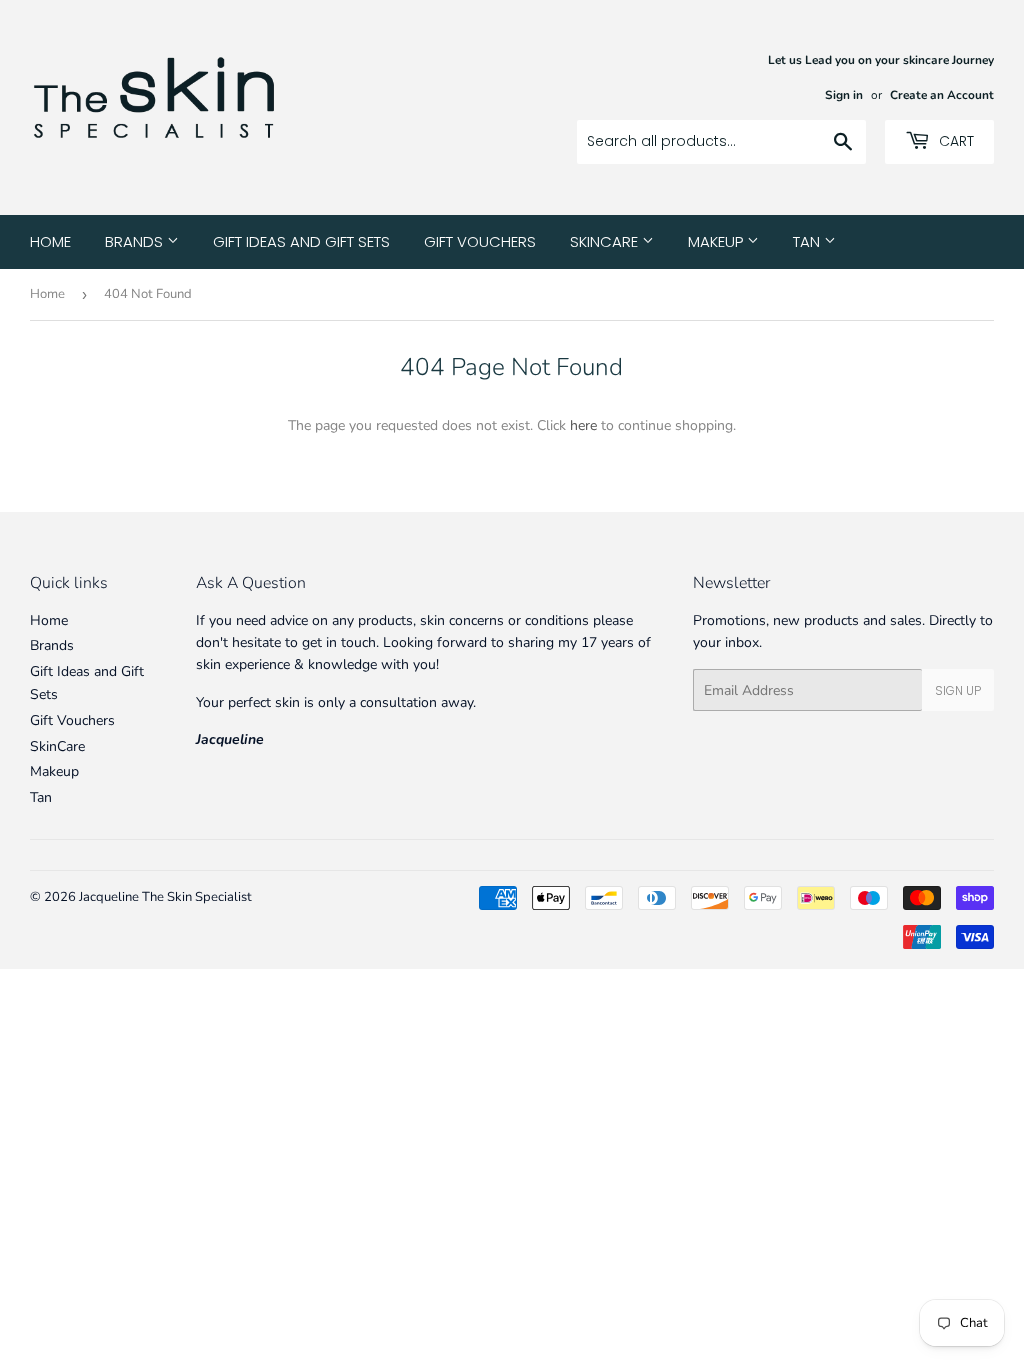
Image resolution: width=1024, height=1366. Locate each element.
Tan (808, 241)
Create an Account (942, 95)
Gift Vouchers (480, 241)
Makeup (717, 241)
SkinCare (606, 241)
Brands (136, 241)
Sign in (844, 95)
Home (50, 241)
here (583, 425)
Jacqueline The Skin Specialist (165, 897)
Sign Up (958, 690)
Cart (954, 141)
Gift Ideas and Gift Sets (301, 241)
